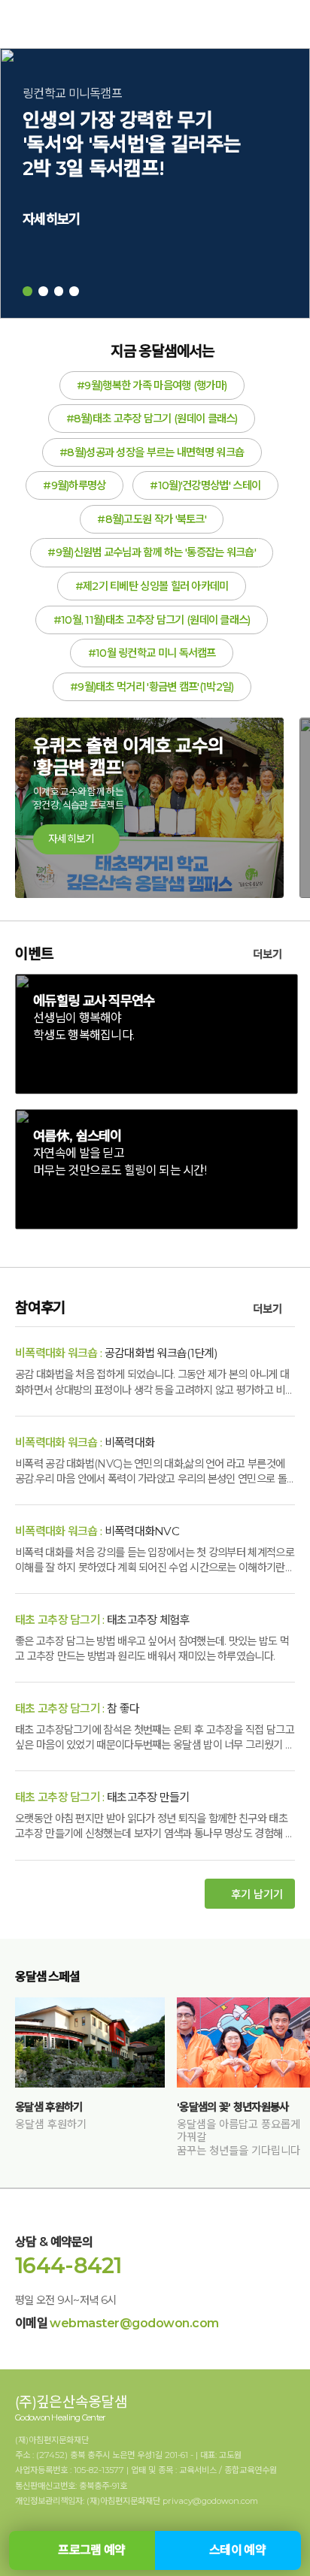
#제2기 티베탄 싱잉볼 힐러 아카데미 (152, 586)
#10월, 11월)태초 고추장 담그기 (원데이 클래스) (152, 620)
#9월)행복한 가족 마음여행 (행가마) (152, 385)
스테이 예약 (237, 2550)
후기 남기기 (257, 1894)
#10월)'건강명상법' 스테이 (205, 485)
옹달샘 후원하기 (49, 2107)
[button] (27, 291)
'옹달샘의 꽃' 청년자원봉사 (233, 2107)
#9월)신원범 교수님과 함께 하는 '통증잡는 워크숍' (152, 552)
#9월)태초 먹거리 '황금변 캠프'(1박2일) (152, 687)
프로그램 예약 (91, 2550)
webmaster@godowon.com (134, 2323)
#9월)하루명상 (74, 485)
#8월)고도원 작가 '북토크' (152, 519)
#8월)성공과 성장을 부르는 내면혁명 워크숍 (152, 452)
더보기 (269, 954)
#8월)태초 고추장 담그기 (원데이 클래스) (152, 419)
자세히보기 (52, 219)
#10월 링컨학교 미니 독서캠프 (152, 653)
